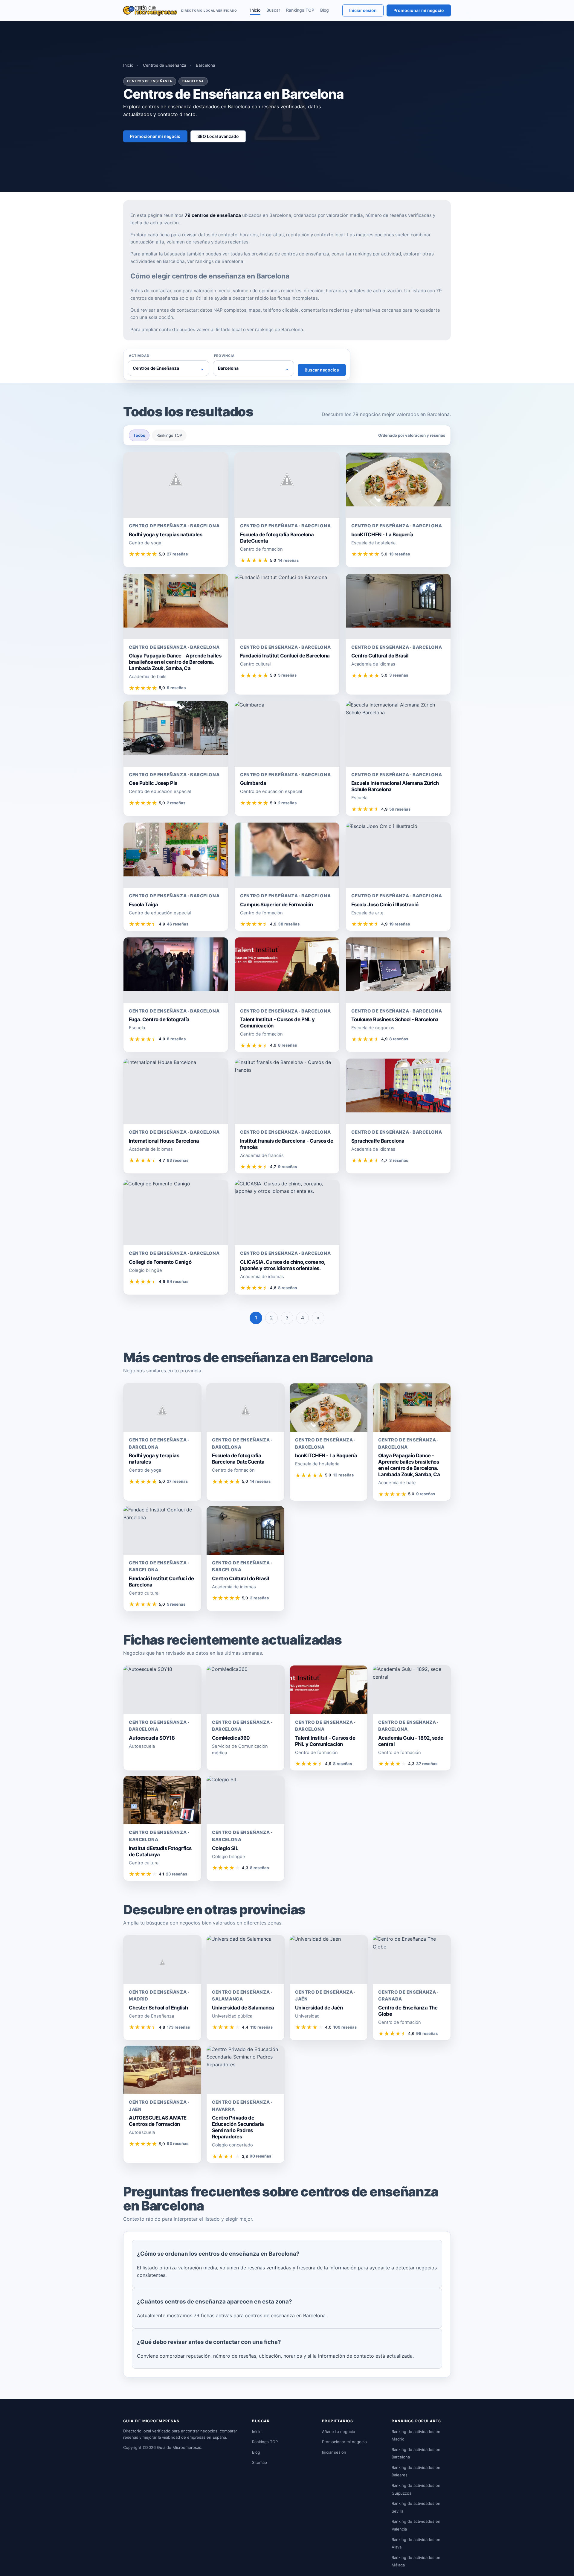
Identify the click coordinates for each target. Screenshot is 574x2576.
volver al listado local (219, 329)
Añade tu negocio (339, 2432)
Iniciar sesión (363, 10)
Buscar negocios (322, 370)
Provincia (224, 356)
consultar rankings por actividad (366, 254)
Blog (325, 10)
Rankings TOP (300, 10)
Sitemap (259, 2462)
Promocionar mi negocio (419, 10)
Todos (139, 435)
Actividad (139, 356)
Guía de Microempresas (179, 2447)
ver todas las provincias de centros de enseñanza (276, 254)
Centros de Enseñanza (165, 65)
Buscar (273, 10)
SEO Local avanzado (218, 136)
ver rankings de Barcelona (215, 261)
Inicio (255, 10)
